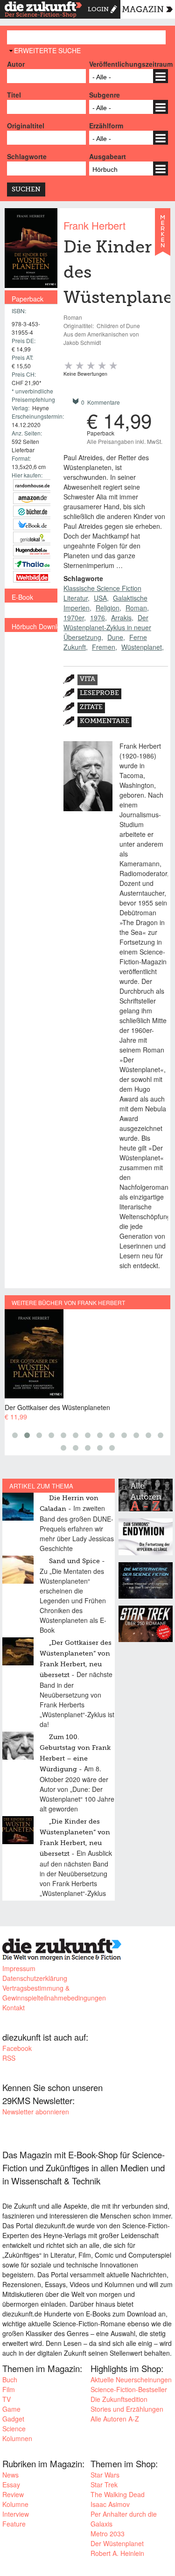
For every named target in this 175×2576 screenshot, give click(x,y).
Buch (10, 2379)
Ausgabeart (108, 156)
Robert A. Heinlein (117, 2553)
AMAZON (32, 498)
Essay (11, 2485)
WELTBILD (32, 577)
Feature (14, 2524)
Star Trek (104, 2485)
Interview (16, 2514)
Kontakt (14, 2007)
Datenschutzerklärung (35, 1978)
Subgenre (105, 95)
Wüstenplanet (142, 647)
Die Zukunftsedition (119, 2399)
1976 (98, 618)
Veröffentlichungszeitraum (129, 64)
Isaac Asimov (110, 2504)
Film (9, 2389)
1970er (74, 618)
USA (100, 598)
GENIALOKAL (32, 537)
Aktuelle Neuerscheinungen (131, 2379)
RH (32, 485)
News (10, 2475)
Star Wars (105, 2475)
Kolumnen (17, 2438)
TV (7, 2399)
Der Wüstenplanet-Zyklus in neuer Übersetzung (107, 627)
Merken (163, 236)
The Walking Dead (118, 2494)
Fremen (104, 647)
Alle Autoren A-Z (115, 2419)
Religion (108, 608)
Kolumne (15, 2504)
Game (11, 2409)
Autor (16, 64)
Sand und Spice (74, 1561)
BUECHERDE (32, 511)
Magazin (143, 10)
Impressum (19, 1968)
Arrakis (121, 618)
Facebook (17, 2048)
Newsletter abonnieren (36, 2112)
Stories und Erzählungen (127, 2409)
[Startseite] (43, 11)
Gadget (13, 2419)
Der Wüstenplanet (117, 2543)
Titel (14, 95)
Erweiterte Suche (47, 50)
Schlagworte (27, 156)
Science (14, 2429)
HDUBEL (32, 551)
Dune (115, 637)
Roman (136, 608)
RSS (9, 2058)
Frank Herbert (94, 225)
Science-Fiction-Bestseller (129, 2389)
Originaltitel (26, 126)
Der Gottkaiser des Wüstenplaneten (57, 1407)
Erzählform (106, 126)
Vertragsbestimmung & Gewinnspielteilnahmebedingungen (54, 1993)
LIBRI (32, 524)
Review (13, 2494)
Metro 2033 (108, 2534)
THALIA (32, 564)
